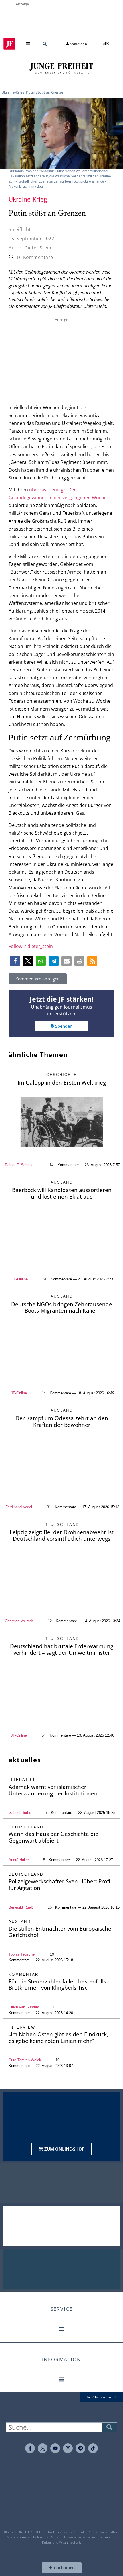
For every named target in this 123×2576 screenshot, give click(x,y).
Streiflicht (20, 229)
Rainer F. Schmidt (20, 1165)
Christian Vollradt (19, 1621)
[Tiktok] (93, 2448)
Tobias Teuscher (22, 1954)
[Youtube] (55, 2448)
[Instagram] (68, 2448)
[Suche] (109, 2427)
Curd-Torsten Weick (25, 2060)
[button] (28, 44)
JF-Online (20, 1279)
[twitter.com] (43, 2448)
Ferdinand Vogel (19, 1507)
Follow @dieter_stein (31, 946)
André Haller (19, 1860)
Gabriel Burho (20, 1813)
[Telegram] (80, 2448)
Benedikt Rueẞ (21, 1907)
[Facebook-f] (30, 2448)
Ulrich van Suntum (24, 2007)
